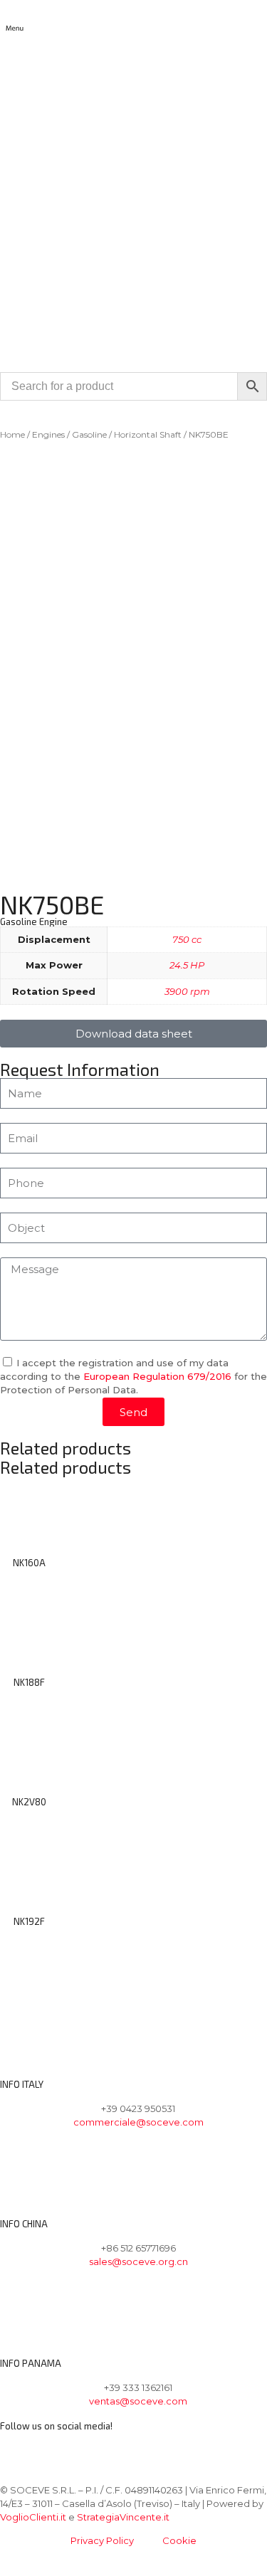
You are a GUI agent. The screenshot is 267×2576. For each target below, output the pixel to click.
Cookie (179, 2540)
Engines (48, 434)
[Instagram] (56, 2449)
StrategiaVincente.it (123, 2517)
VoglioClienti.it (33, 2517)
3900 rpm (187, 991)
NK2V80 (29, 1802)
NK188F (29, 1682)
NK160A (29, 1563)
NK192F (29, 1921)
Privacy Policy (102, 2540)
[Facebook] (18, 2449)
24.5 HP (187, 965)
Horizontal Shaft (148, 434)
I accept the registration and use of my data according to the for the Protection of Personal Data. (133, 1376)
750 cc (187, 939)
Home (12, 434)
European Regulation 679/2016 (157, 1376)
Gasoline (89, 434)
